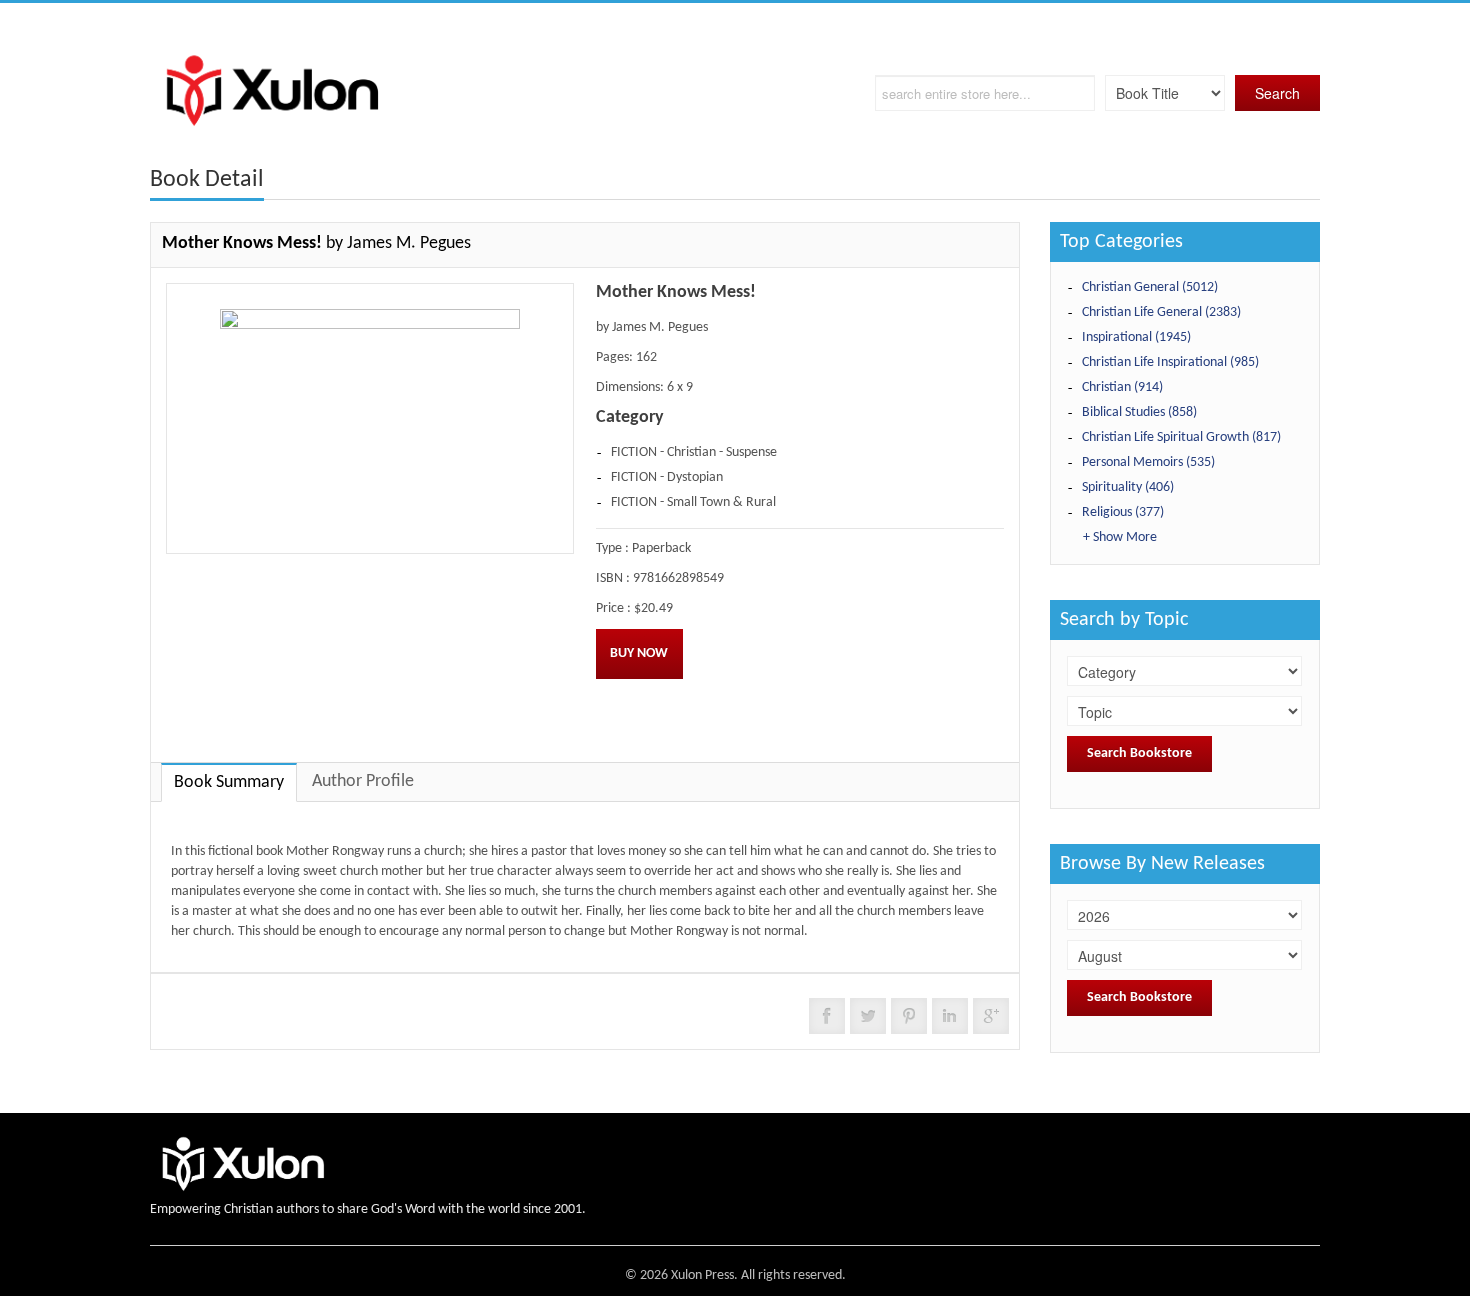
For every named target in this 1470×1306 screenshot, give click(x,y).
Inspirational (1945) (1136, 337)
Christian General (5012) (1150, 287)
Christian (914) (1122, 387)
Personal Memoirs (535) (1148, 462)
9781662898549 (678, 578)
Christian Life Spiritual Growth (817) (1181, 437)
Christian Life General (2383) (1161, 312)
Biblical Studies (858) (1139, 412)
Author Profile (363, 781)
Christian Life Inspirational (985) (1170, 362)
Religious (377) (1123, 512)
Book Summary (229, 782)
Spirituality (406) (1128, 487)
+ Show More (1120, 537)
